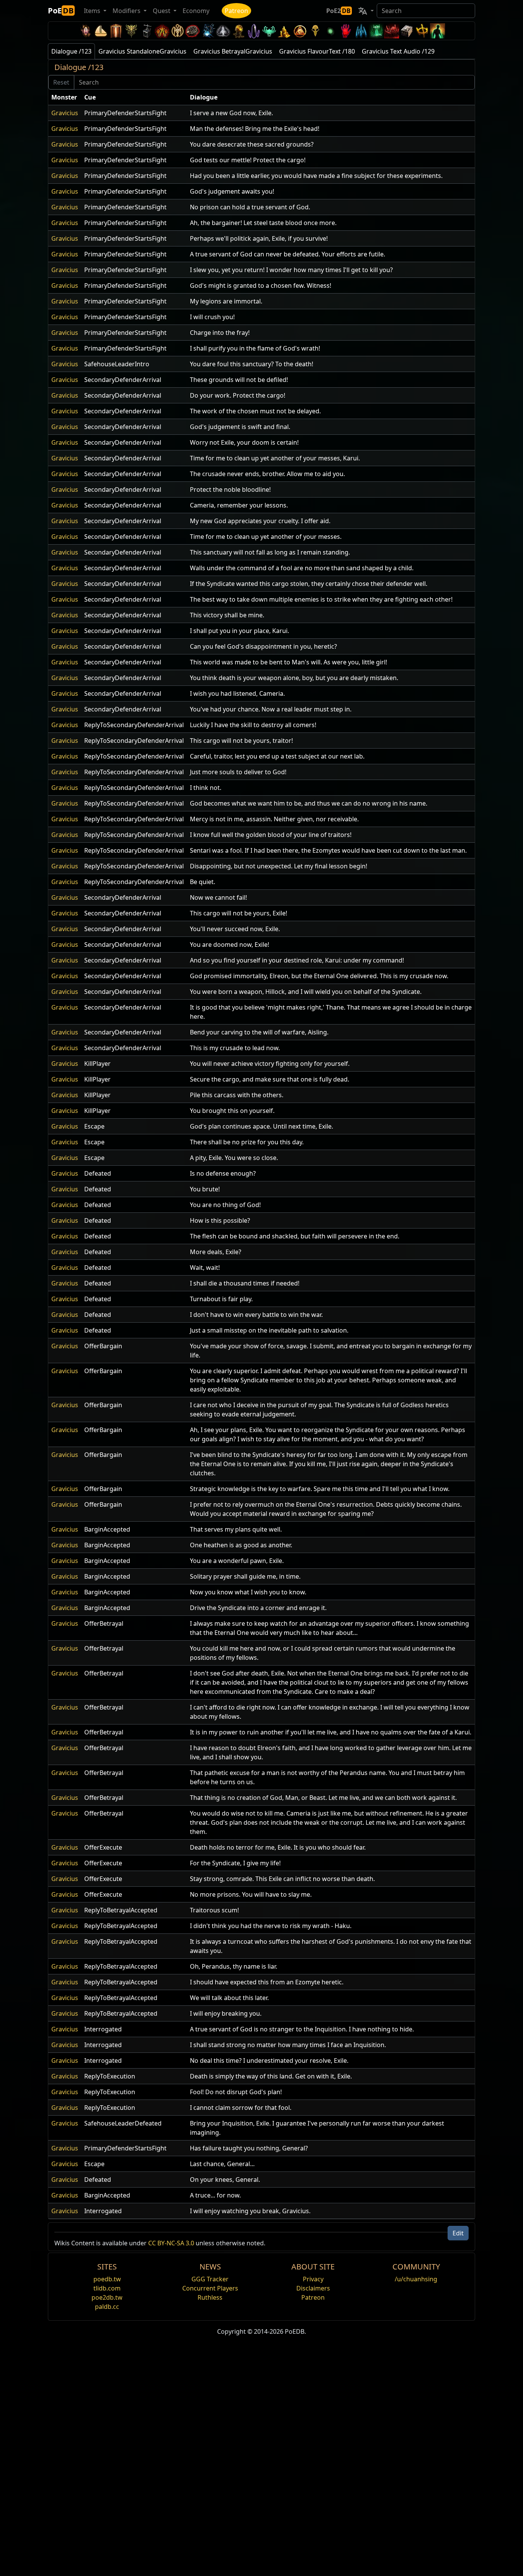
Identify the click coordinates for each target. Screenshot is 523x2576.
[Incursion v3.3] (300, 31)
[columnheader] (65, 97)
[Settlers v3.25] (101, 31)
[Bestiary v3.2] (315, 31)
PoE (61, 11)
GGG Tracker (210, 2279)
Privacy (313, 2279)
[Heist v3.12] (193, 31)
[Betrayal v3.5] (269, 31)
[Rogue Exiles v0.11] (438, 31)
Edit (458, 2233)
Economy (196, 11)
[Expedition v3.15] (147, 31)
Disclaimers (313, 2288)
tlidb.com (107, 2288)
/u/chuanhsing (416, 2279)
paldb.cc (107, 2307)
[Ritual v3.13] (177, 31)
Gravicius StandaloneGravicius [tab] (142, 51)
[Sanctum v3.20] (116, 31)
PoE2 (338, 11)
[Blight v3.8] (239, 31)
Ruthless (210, 2297)
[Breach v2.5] (346, 31)
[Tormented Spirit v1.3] (376, 31)
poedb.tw (107, 2279)
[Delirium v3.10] (223, 31)
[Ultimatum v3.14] (162, 31)
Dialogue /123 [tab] (71, 51)
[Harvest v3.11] (208, 31)
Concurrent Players (210, 2288)
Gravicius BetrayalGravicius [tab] (233, 51)
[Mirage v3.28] (85, 31)
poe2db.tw (107, 2297)
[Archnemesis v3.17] (131, 31)
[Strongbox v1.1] (407, 31)
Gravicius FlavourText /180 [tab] (317, 51)
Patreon (236, 11)
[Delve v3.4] (284, 31)
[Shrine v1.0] (422, 31)
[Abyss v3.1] (330, 31)
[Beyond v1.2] (392, 31)
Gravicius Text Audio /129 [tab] (398, 51)
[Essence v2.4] (361, 31)
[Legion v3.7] (254, 31)
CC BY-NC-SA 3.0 (171, 2243)
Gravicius (65, 113)
